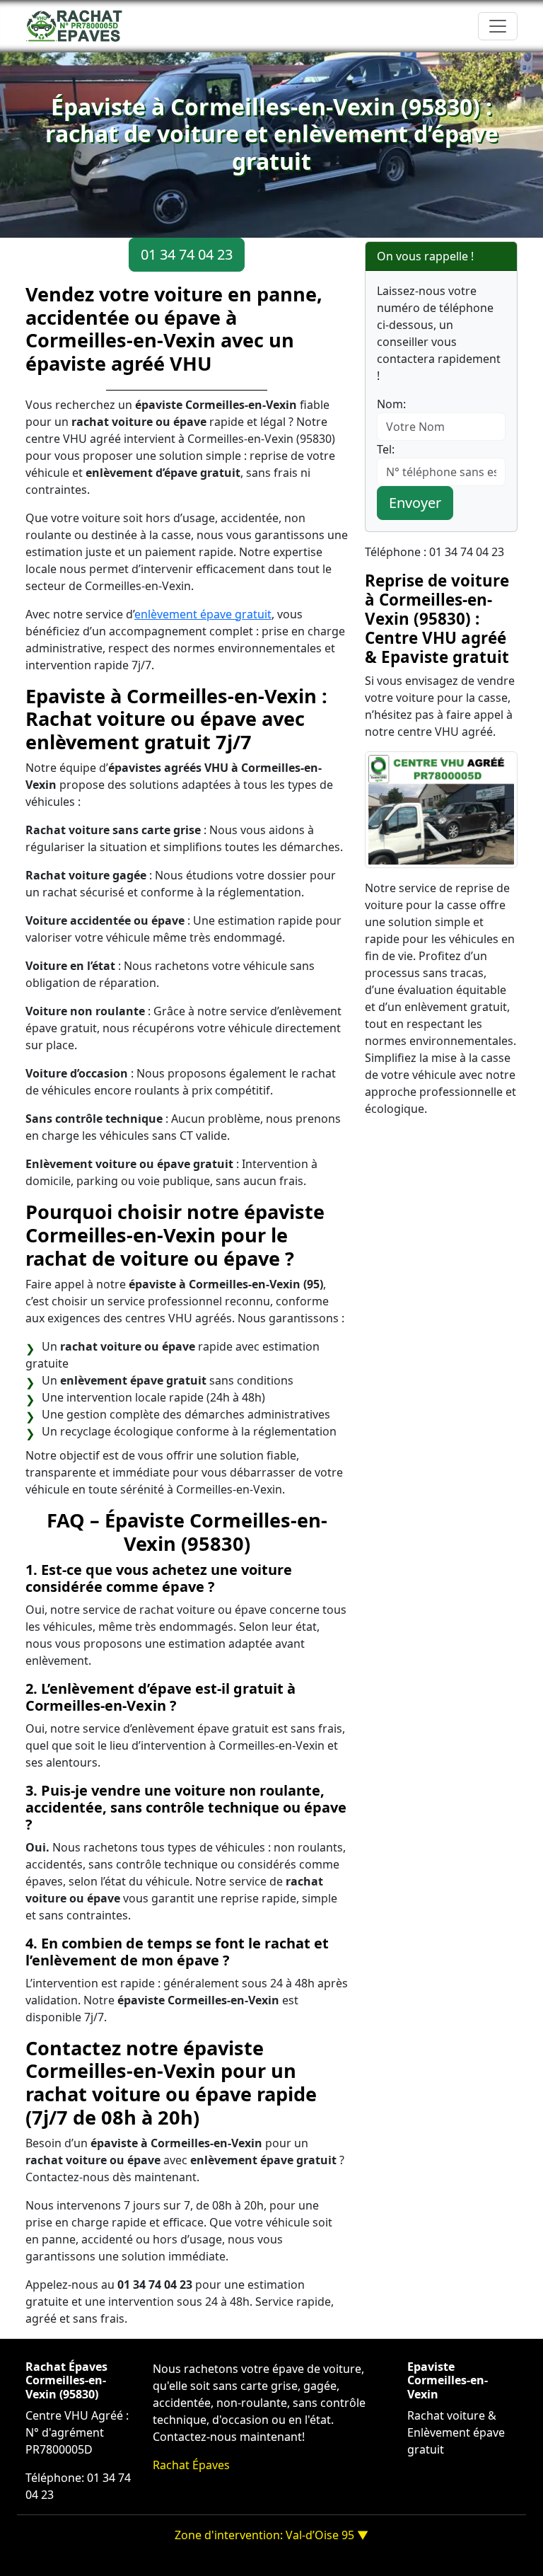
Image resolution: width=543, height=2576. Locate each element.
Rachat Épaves (191, 2465)
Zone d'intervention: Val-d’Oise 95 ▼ (271, 2535)
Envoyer (415, 503)
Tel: (386, 449)
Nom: (391, 404)
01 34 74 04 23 (187, 254)
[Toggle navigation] (498, 26)
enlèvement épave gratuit (203, 614)
